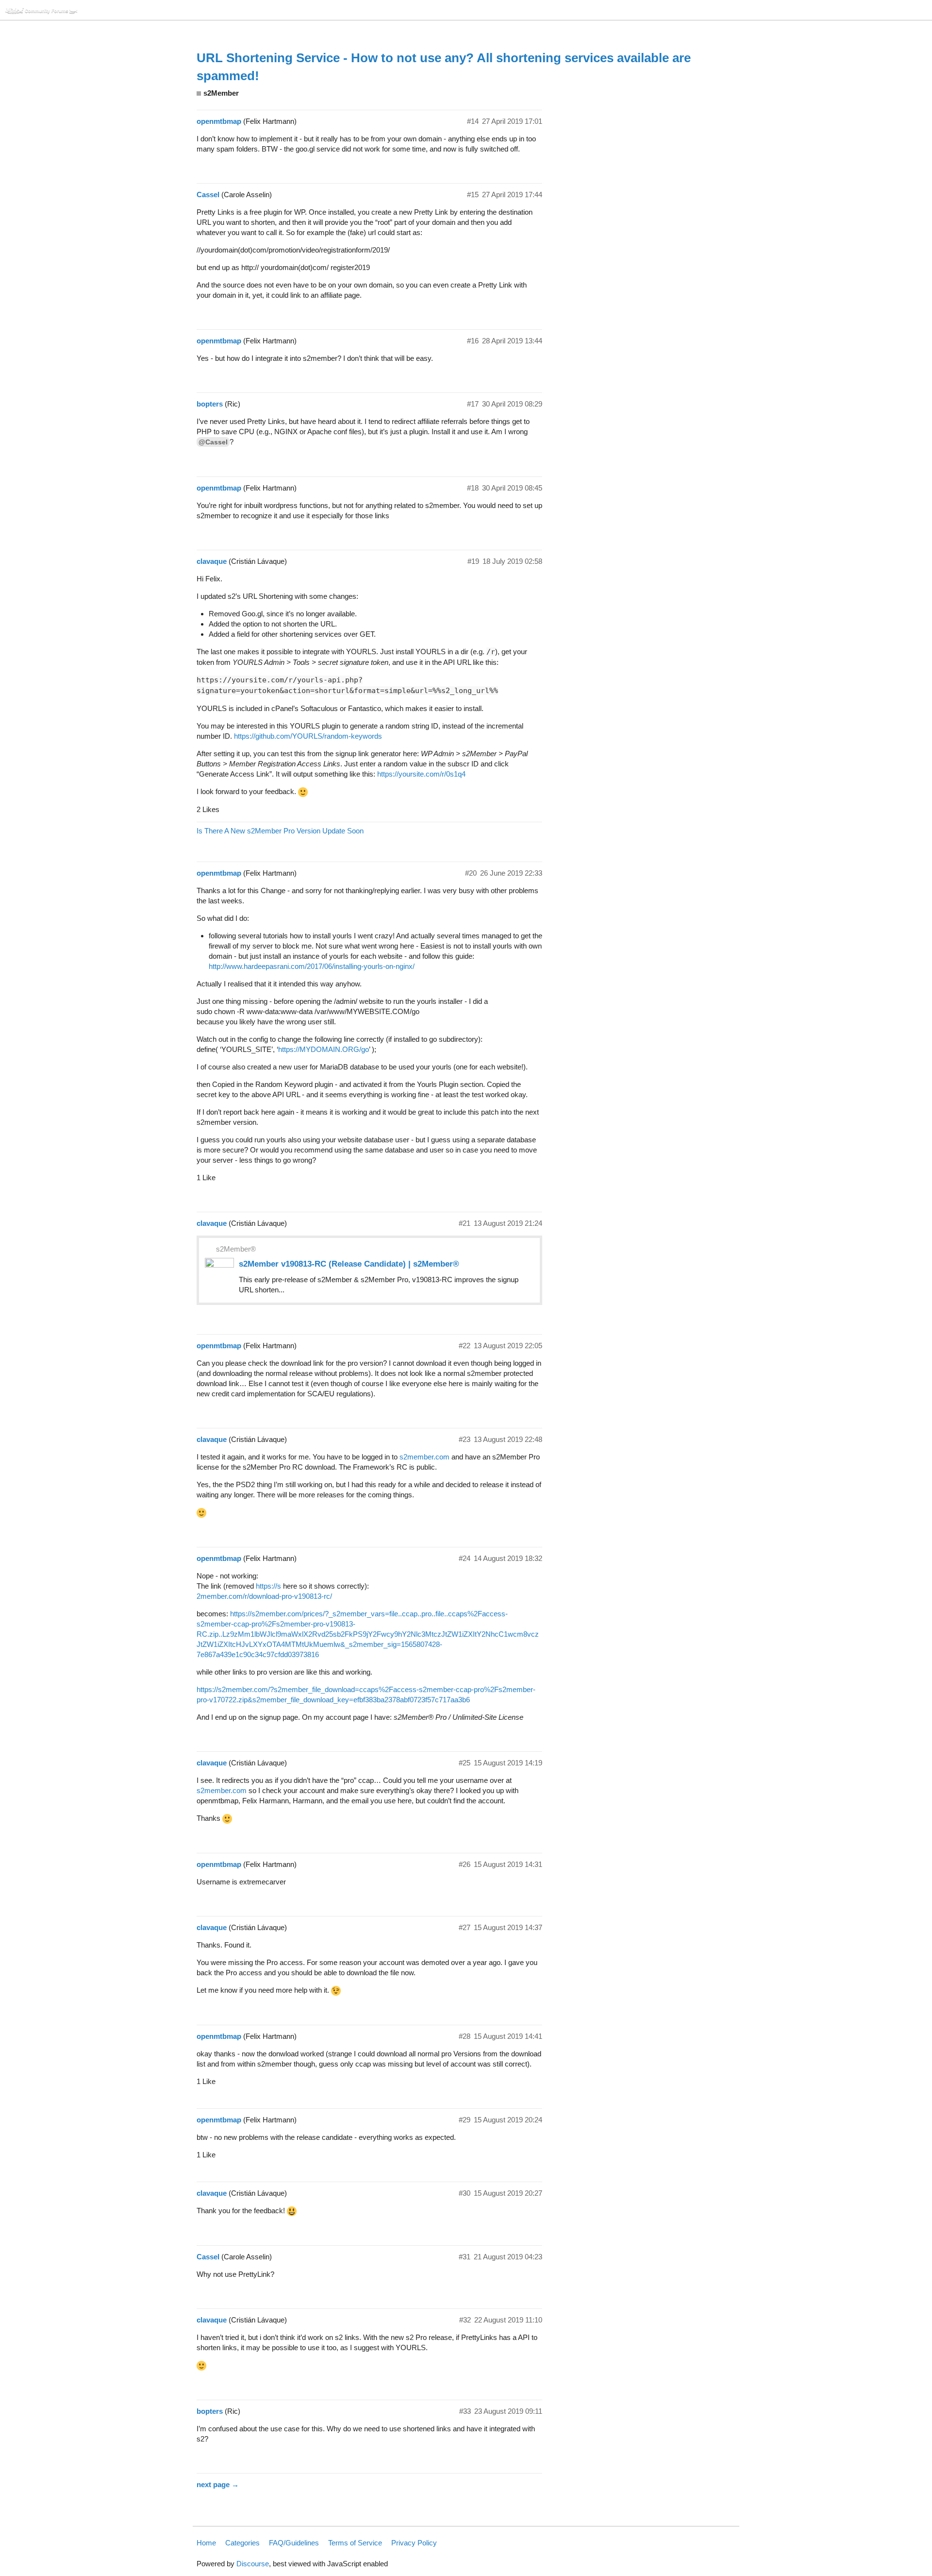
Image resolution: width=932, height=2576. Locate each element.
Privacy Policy (414, 2543)
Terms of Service (355, 2543)
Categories (242, 2543)
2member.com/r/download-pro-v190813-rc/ (264, 1596)
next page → (218, 2484)
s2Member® (236, 1249)
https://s (268, 1586)
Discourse (253, 2564)
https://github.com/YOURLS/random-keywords (308, 736)
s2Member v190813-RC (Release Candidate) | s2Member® (349, 1264)
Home (206, 2543)
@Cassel (213, 442)
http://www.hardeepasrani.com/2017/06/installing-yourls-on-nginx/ (312, 966)
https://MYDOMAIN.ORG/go (324, 1049)
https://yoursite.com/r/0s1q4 (421, 774)
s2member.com (424, 1457)
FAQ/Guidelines (294, 2543)
